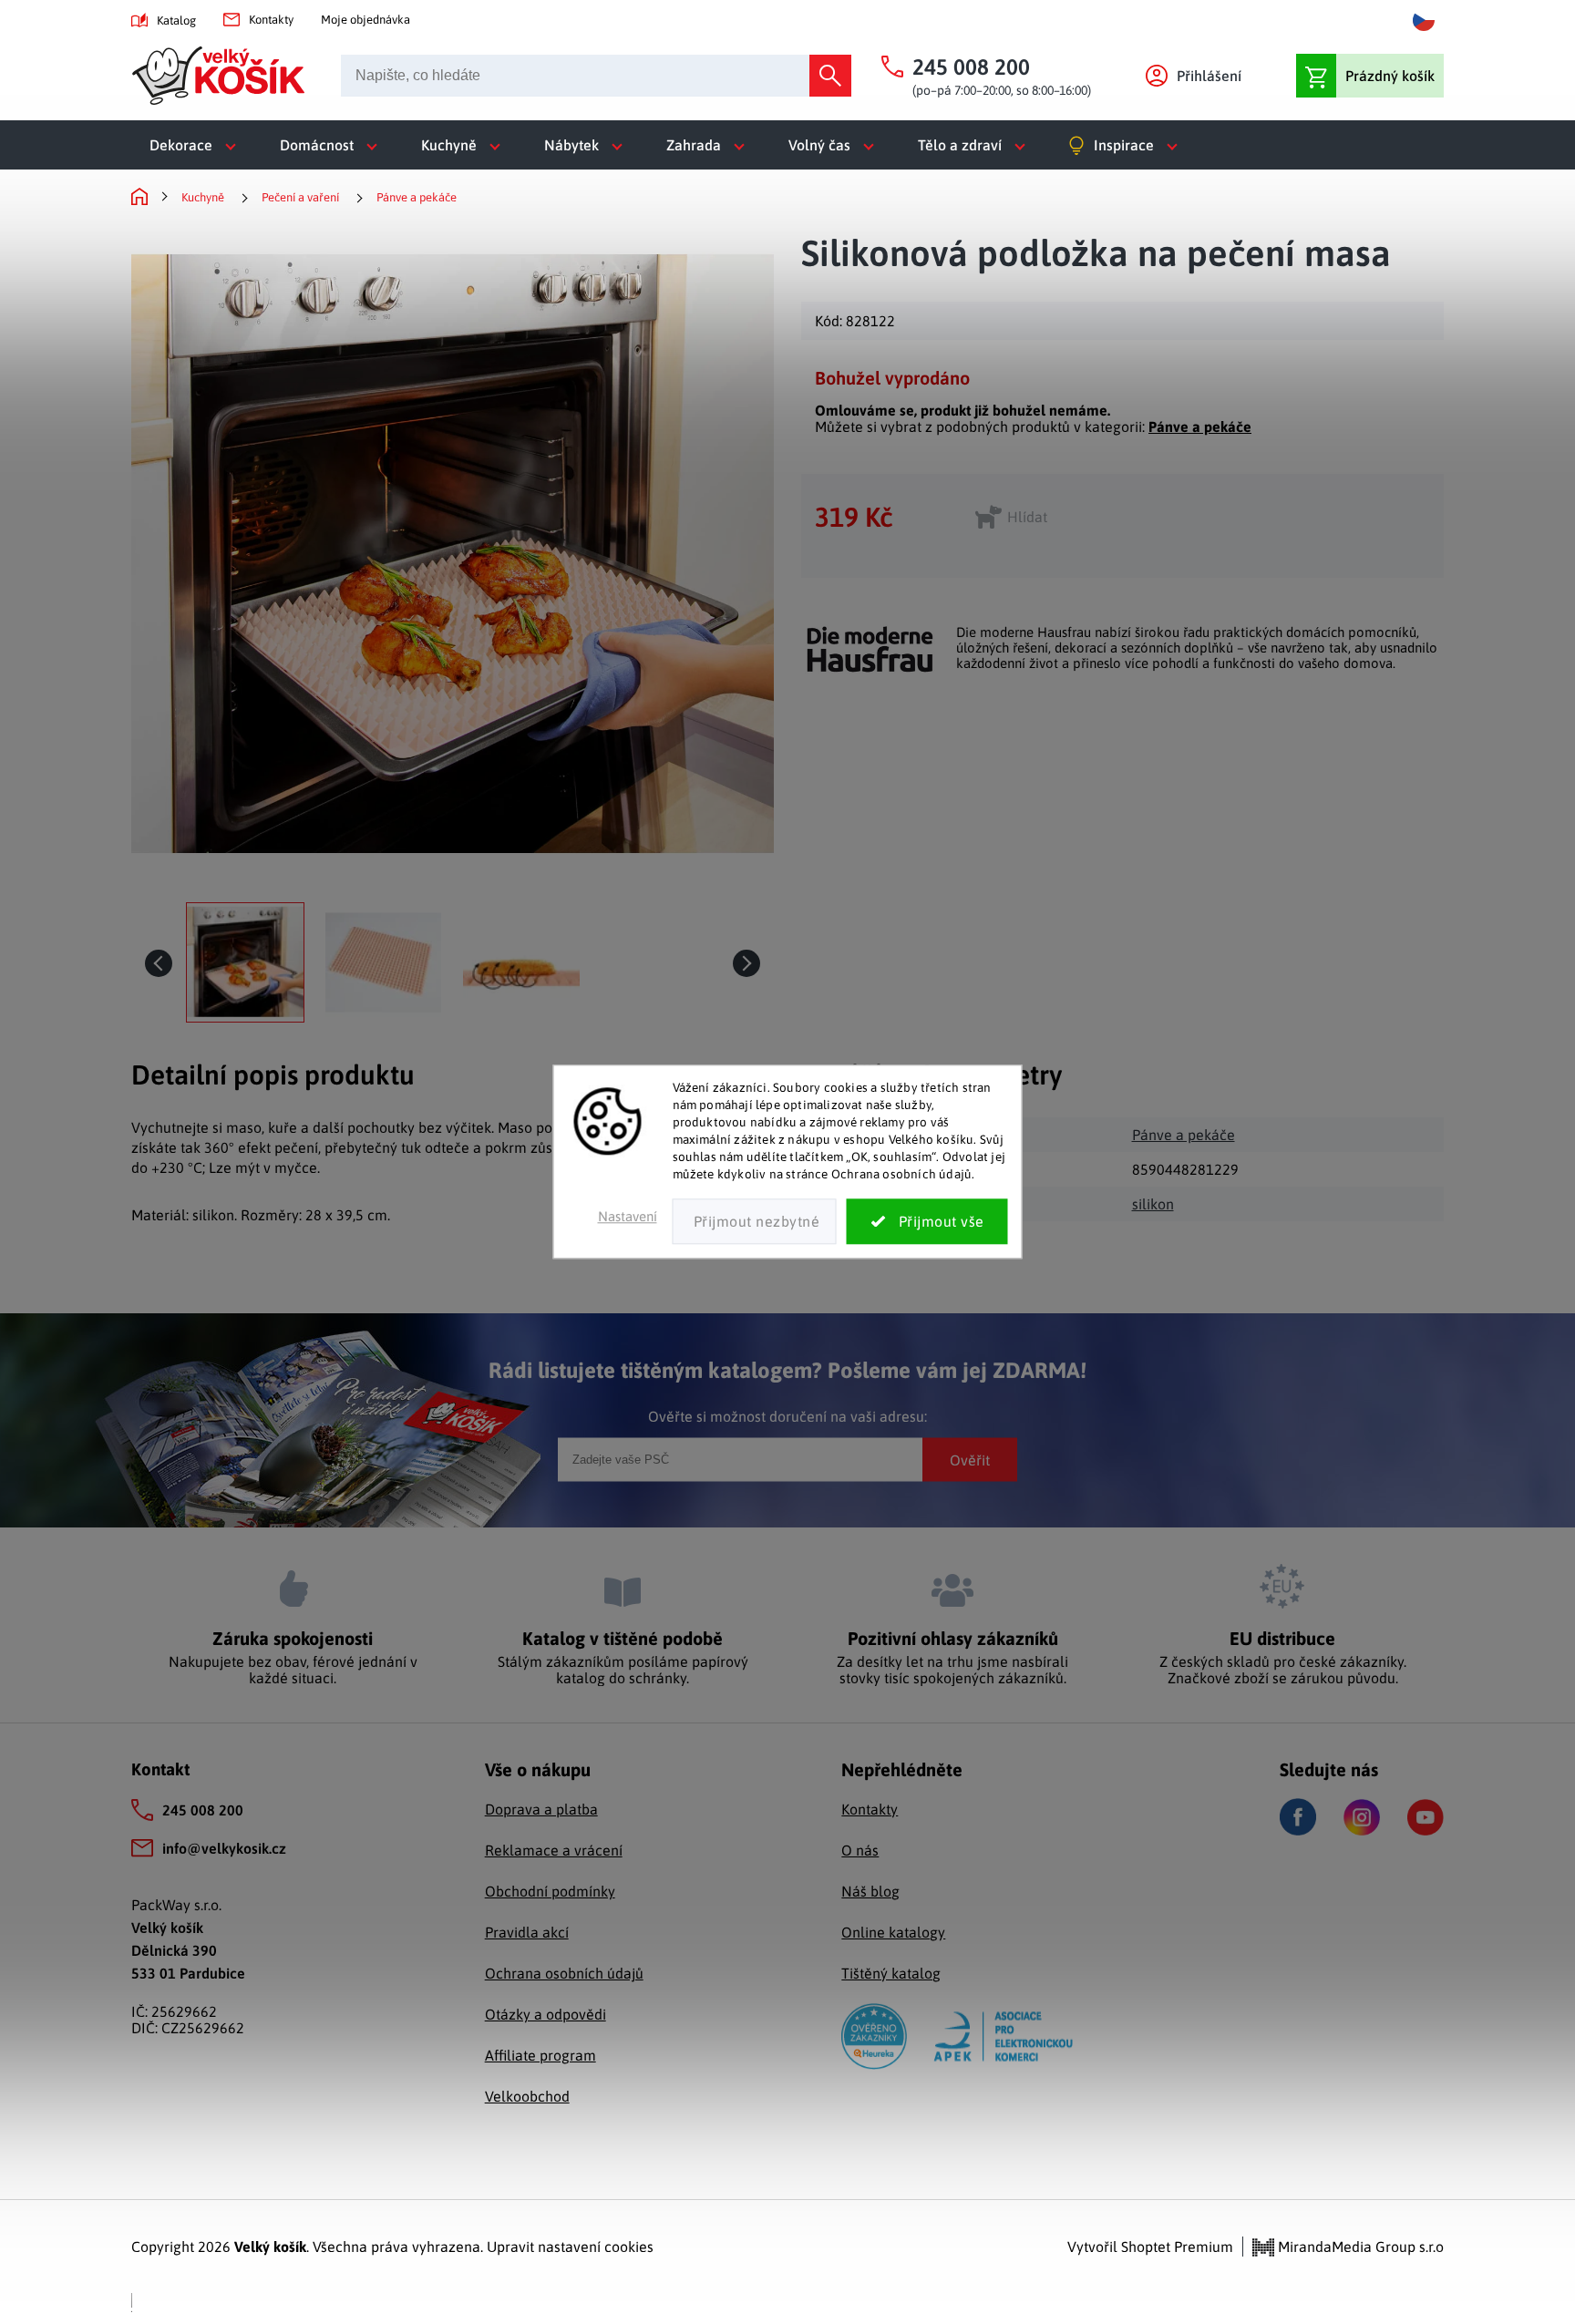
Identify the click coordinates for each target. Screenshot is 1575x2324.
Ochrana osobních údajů (564, 1973)
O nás (860, 1850)
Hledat (830, 76)
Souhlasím (927, 1222)
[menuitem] (196, 145)
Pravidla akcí (527, 1932)
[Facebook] (1298, 1817)
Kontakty (271, 20)
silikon (1153, 1204)
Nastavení (628, 1217)
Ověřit (970, 1459)
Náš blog (870, 1891)
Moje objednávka (365, 20)
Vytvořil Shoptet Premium (1150, 2247)
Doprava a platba (541, 1809)
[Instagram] (1362, 1817)
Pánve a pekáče (1200, 427)
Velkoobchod (527, 2096)
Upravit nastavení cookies (570, 2247)
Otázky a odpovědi (546, 2014)
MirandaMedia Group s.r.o (1359, 2247)
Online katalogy (893, 1932)
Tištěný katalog (891, 1973)
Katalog (176, 21)
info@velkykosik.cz (224, 1848)
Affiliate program (540, 2055)
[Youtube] (1426, 1817)
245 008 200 (203, 1810)
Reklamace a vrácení (554, 1850)
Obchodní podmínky (550, 1891)
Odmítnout (755, 1222)
